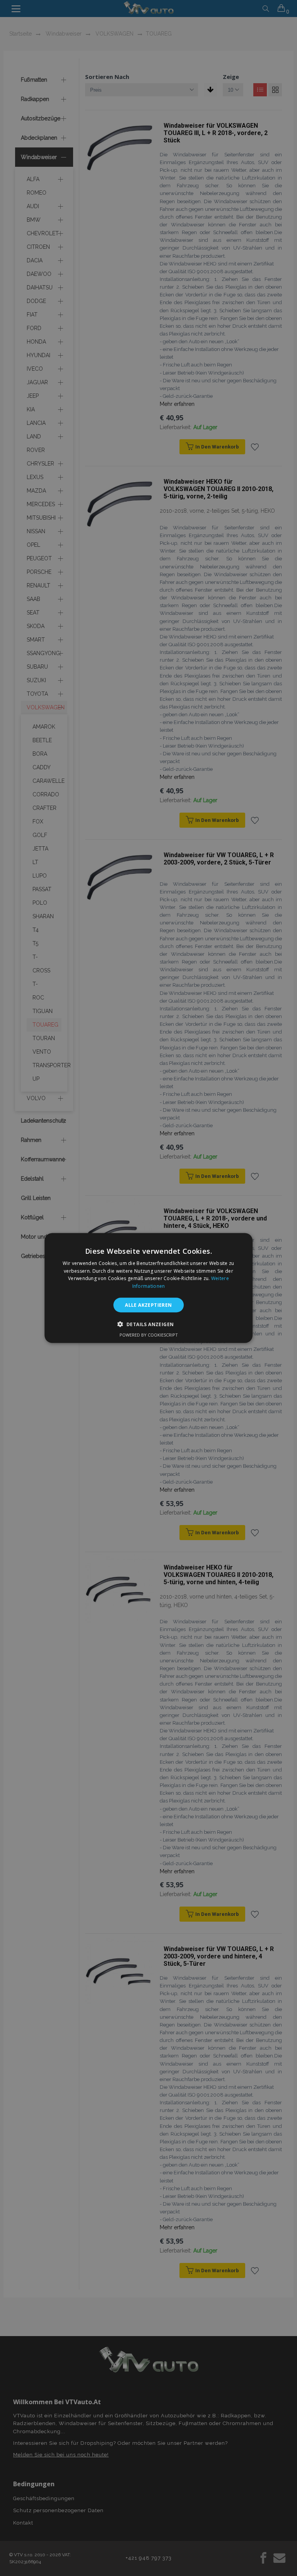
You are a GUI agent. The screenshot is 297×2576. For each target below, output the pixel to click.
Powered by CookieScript (149, 1335)
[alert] (148, 1288)
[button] (149, 1324)
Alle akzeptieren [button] (148, 1305)
